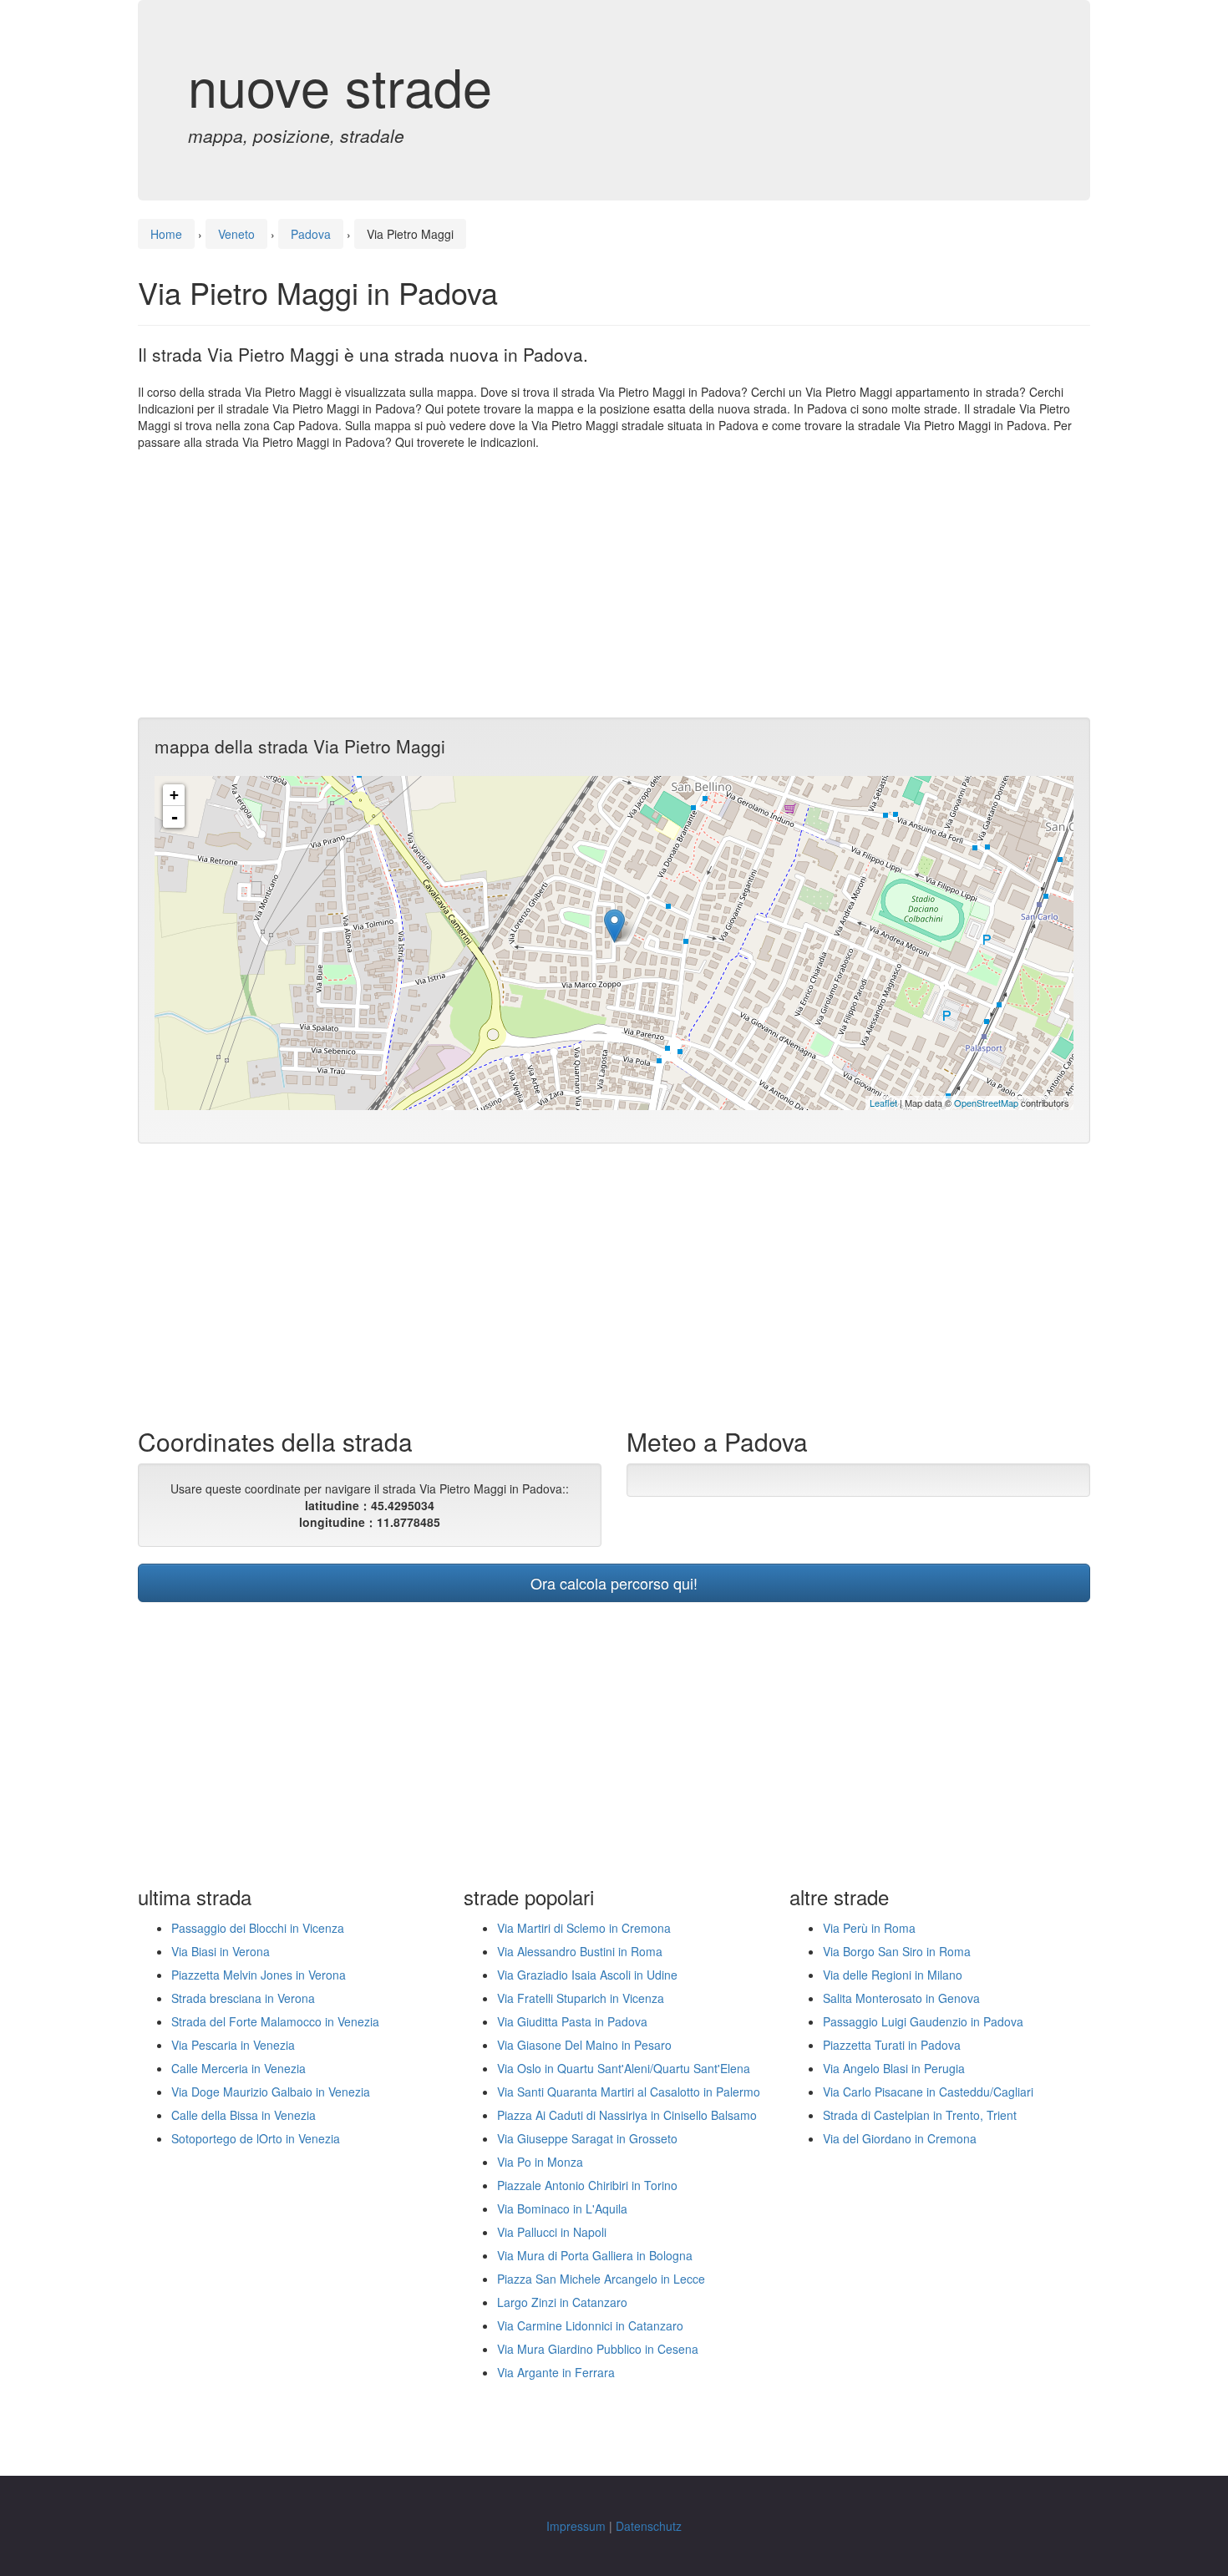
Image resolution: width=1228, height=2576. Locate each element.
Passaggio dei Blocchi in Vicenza (258, 1928)
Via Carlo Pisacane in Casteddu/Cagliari (928, 2092)
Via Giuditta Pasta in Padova (572, 2021)
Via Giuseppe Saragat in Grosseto (587, 2138)
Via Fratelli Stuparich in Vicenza (581, 1998)
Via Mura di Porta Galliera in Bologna (595, 2255)
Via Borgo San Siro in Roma (897, 1951)
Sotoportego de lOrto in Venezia (256, 2138)
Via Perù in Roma (869, 1928)
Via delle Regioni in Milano (893, 1975)
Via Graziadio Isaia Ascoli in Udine (587, 1975)
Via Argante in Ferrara (556, 2372)
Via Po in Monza (540, 2162)
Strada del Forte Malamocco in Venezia (275, 2021)
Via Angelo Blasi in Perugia (894, 2068)
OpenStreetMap (986, 1103)
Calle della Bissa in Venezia (244, 2115)
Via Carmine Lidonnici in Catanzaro (590, 2325)
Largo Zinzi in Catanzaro (562, 2302)
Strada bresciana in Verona (243, 1998)
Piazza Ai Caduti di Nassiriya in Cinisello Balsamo (627, 2115)
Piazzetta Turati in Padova (892, 2045)
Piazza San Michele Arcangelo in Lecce (601, 2279)
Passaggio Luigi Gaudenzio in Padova (923, 2021)
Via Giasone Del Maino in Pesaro (584, 2045)
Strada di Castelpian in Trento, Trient (920, 2115)
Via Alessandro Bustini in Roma (580, 1951)
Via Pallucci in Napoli (552, 2232)
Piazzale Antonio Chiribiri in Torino (587, 2185)
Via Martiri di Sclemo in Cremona (584, 1928)
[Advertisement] (614, 584)
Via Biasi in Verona (221, 1951)
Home (166, 234)
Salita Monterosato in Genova (901, 1998)
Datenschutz (649, 2526)
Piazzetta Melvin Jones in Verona (259, 1975)
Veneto (236, 234)
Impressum (576, 2526)
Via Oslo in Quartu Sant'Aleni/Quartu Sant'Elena (624, 2068)
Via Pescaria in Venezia (233, 2045)
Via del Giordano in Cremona (900, 2138)
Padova (311, 234)
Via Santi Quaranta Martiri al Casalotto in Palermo (629, 2092)
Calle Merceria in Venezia (238, 2068)
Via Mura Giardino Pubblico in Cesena (598, 2349)
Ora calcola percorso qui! (614, 1583)
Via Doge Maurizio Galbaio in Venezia (271, 2092)
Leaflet (883, 1103)
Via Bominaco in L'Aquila (562, 2208)
